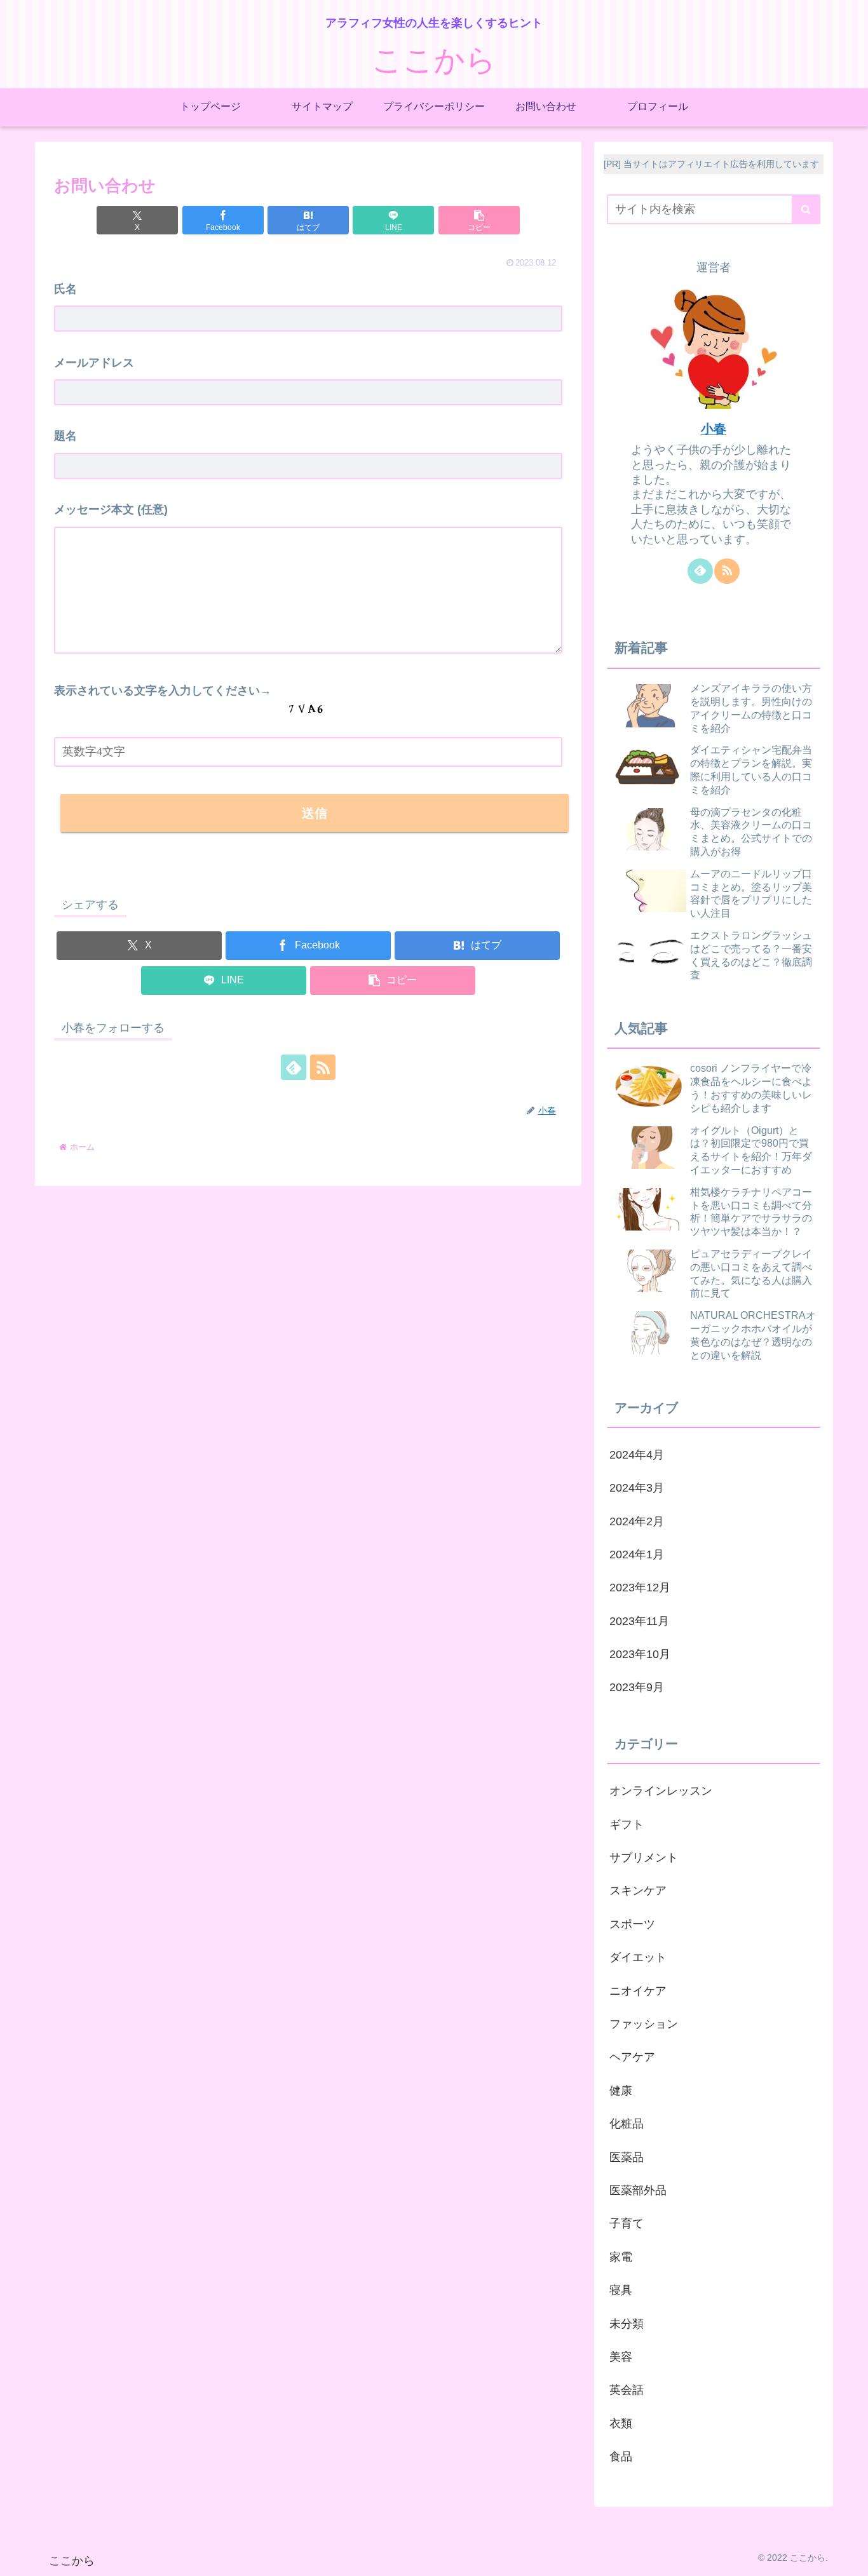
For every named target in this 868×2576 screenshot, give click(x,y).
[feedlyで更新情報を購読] (294, 1067)
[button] (479, 220)
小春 (714, 429)
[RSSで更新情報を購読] (323, 1067)
